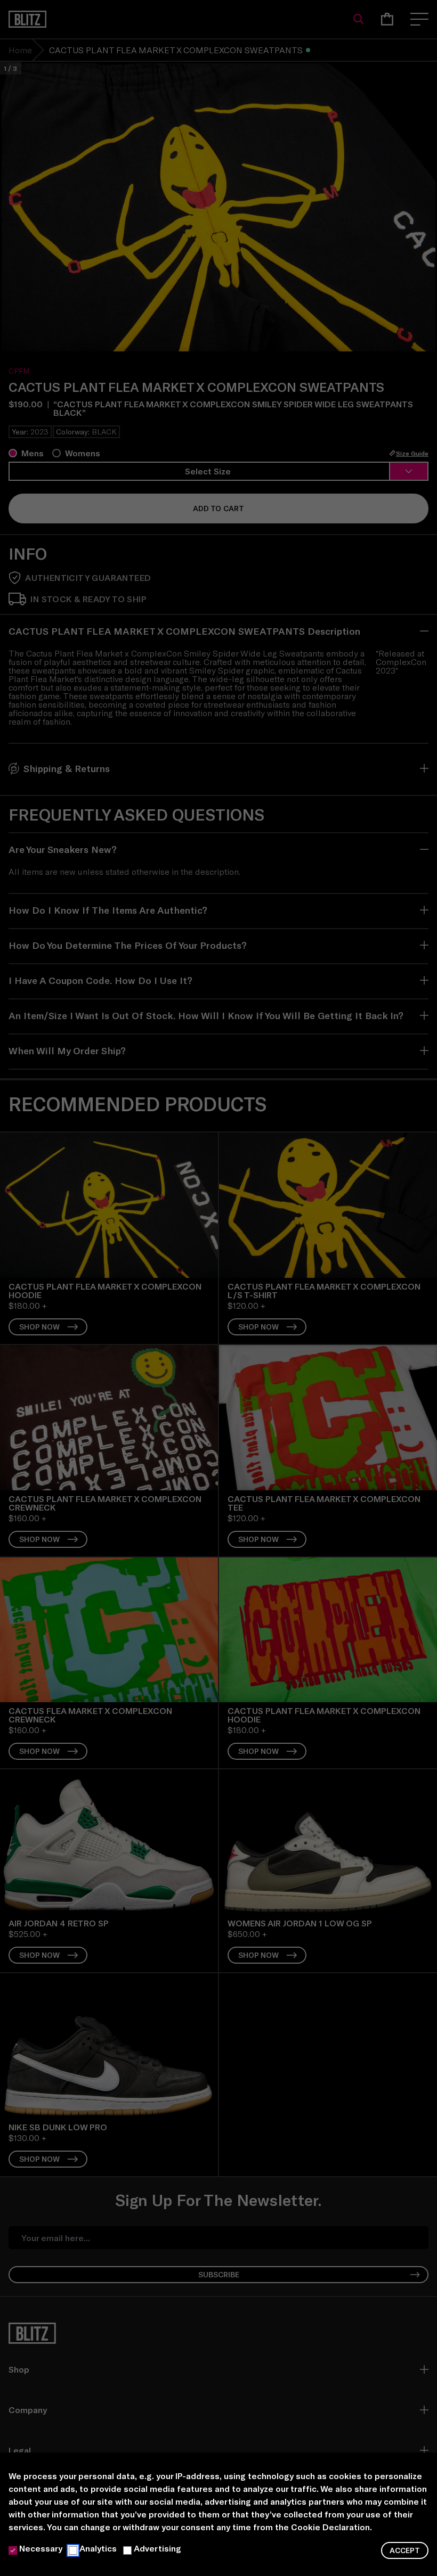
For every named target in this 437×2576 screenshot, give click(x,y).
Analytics (98, 2548)
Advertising (157, 2548)
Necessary (41, 2548)
